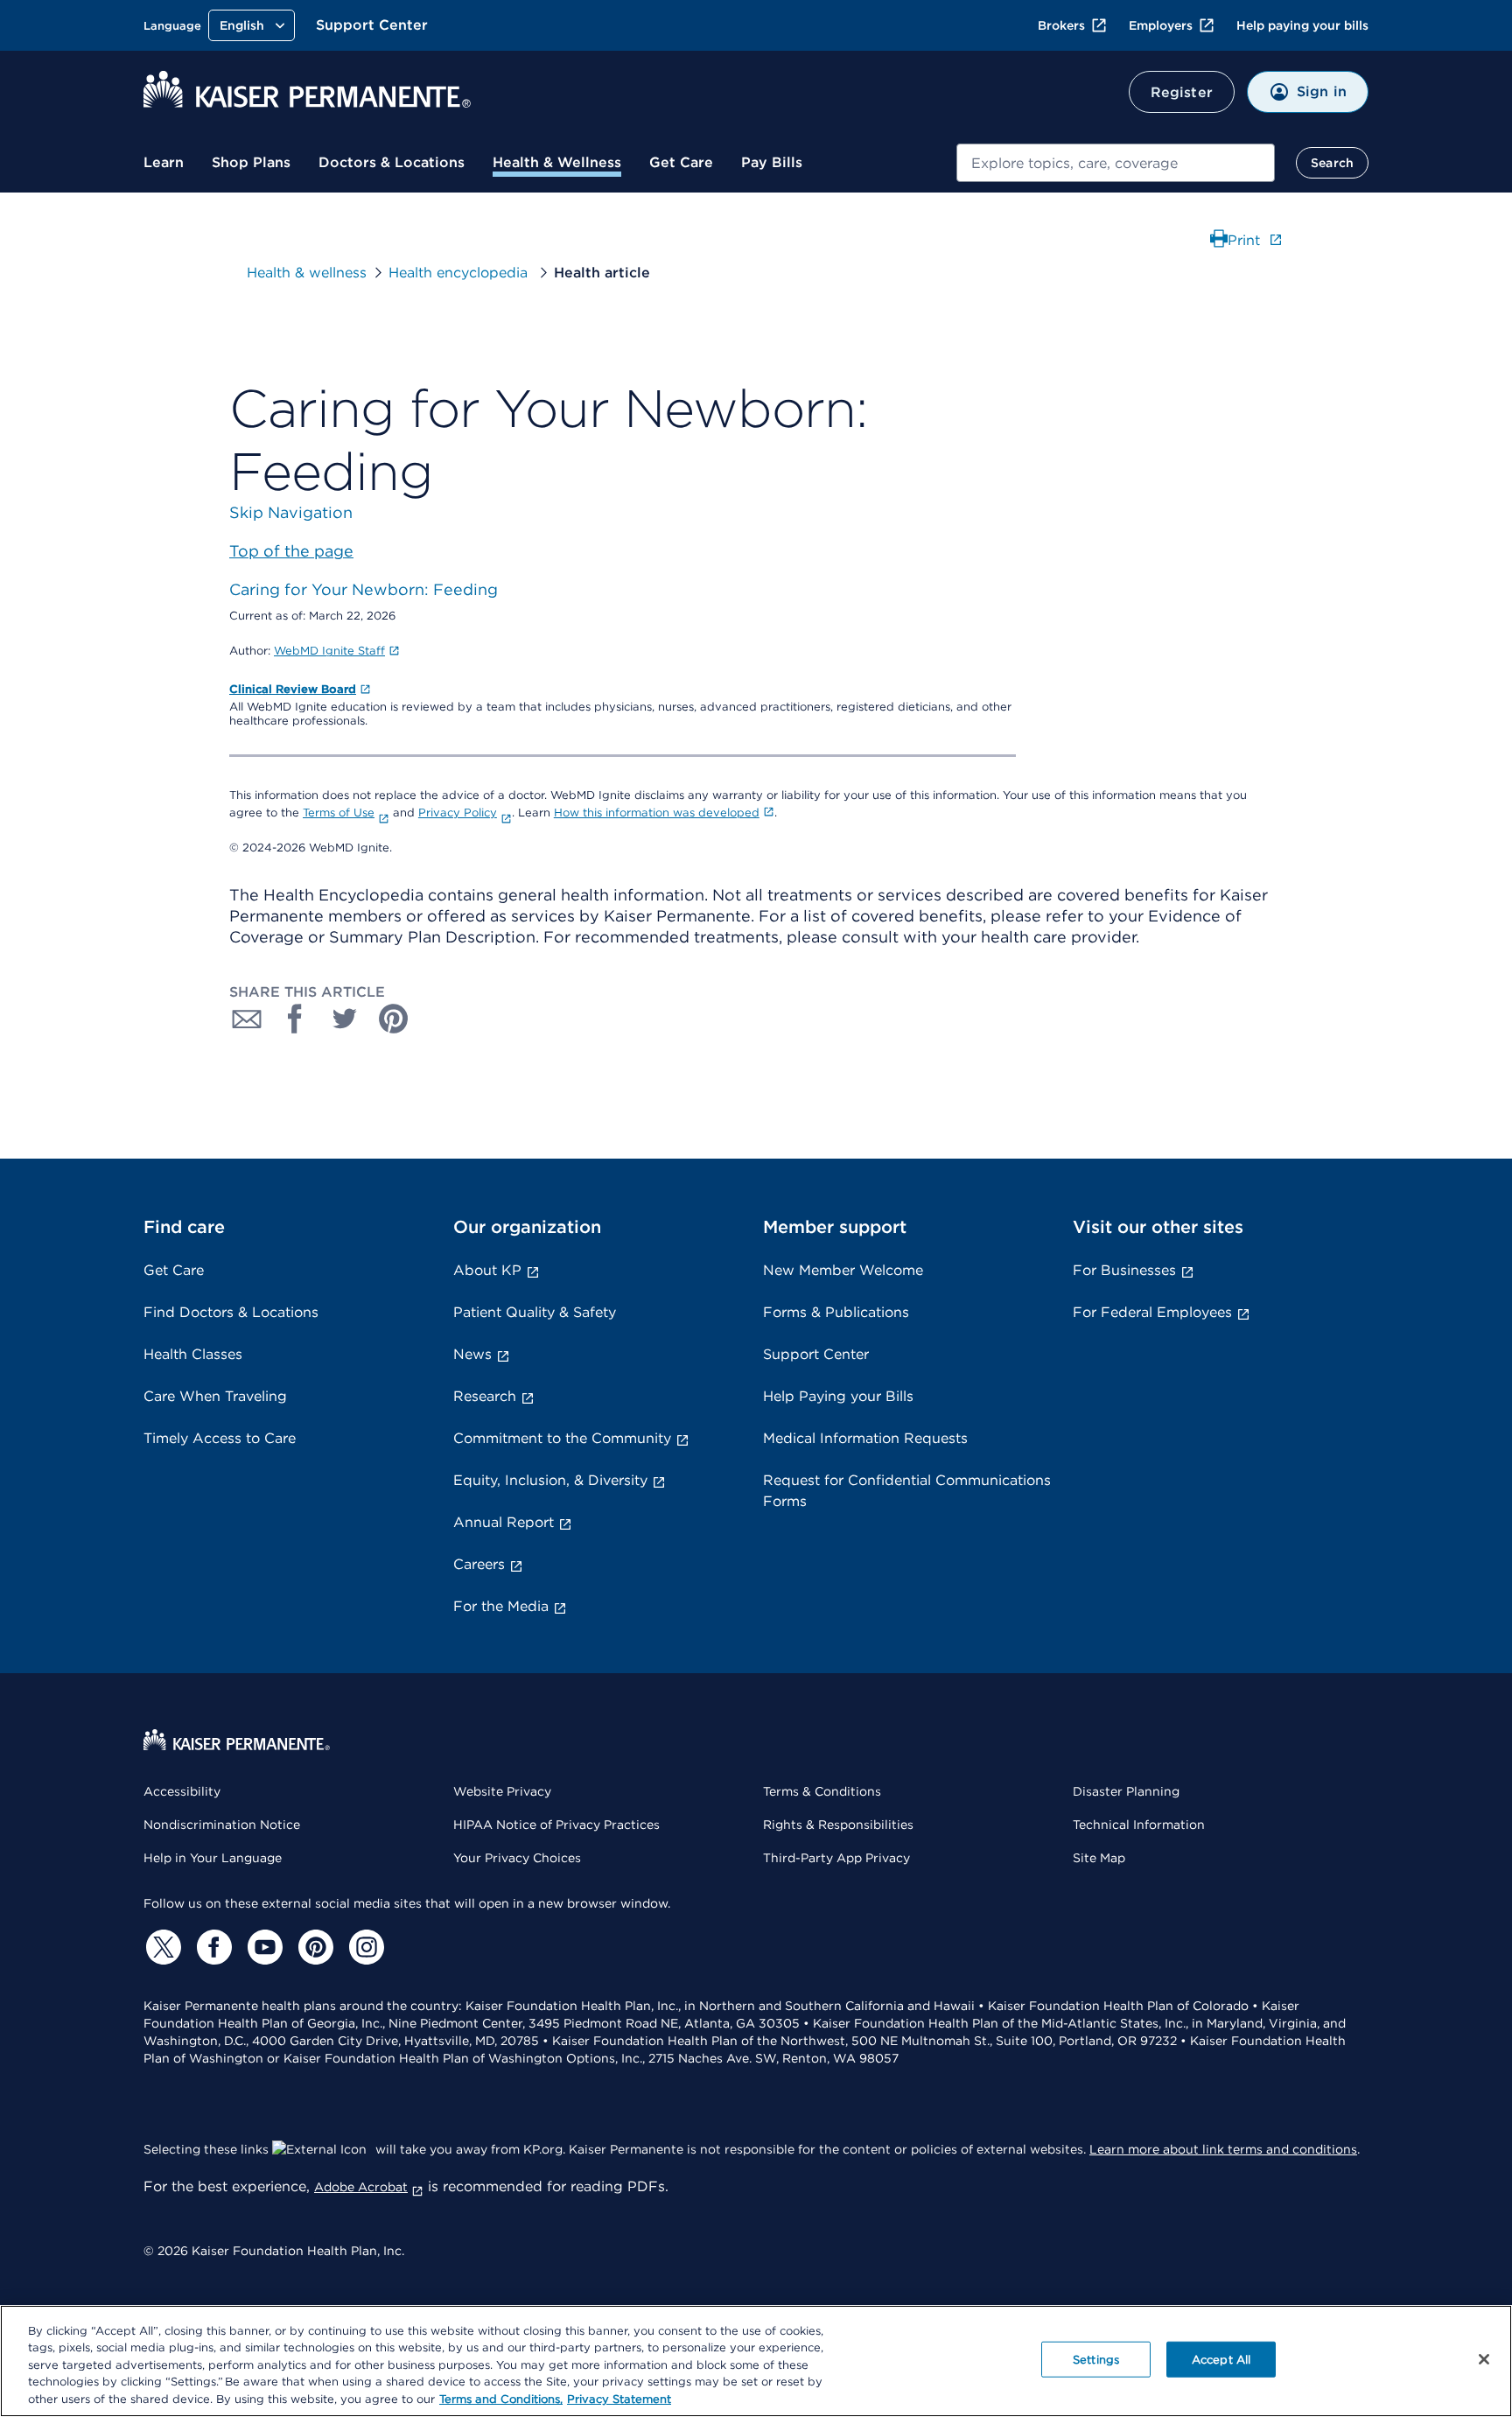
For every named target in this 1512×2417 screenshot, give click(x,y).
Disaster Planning (1126, 1791)
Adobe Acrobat (361, 2187)
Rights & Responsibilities (838, 1825)
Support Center (372, 25)
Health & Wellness (557, 162)
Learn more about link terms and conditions (1223, 2149)
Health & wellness (307, 273)
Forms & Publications (836, 1312)
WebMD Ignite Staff (329, 651)
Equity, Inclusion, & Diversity (550, 1480)
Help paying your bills (1302, 25)
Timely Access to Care (220, 1438)
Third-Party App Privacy (836, 1858)
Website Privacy (502, 1791)
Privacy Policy (458, 813)
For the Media (501, 1606)
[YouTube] (262, 1947)
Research (485, 1396)
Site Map (1099, 1858)
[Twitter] (161, 1947)
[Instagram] (364, 1947)
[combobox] (1116, 163)
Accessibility (182, 1791)
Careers (479, 1564)
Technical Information (1139, 1825)
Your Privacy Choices (517, 1858)
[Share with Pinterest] (394, 1019)
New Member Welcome (843, 1270)
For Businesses (1124, 1270)
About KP (487, 1270)
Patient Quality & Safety (535, 1312)
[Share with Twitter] (345, 1019)
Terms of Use (339, 813)
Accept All (1221, 2360)
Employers (1161, 25)
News (472, 1354)
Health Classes (193, 1354)
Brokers (1061, 25)
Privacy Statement (619, 2399)
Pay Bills (772, 162)
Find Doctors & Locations (231, 1312)
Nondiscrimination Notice (222, 1825)
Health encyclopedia (460, 273)
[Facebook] (212, 1947)
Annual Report (504, 1522)
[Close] (1484, 2359)
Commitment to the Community (562, 1438)
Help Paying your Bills (838, 1396)
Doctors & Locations (392, 162)
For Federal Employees (1152, 1312)
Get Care (681, 162)
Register (1182, 92)
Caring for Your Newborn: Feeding (364, 589)
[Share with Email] (247, 1019)
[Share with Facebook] (296, 1019)
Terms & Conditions (822, 1791)
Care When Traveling (215, 1396)
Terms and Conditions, (501, 2399)
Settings (1096, 2360)
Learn (164, 162)
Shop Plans (251, 162)
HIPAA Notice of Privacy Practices (556, 1825)
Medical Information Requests (865, 1438)
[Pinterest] (313, 1947)
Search (1332, 163)
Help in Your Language (213, 1858)
